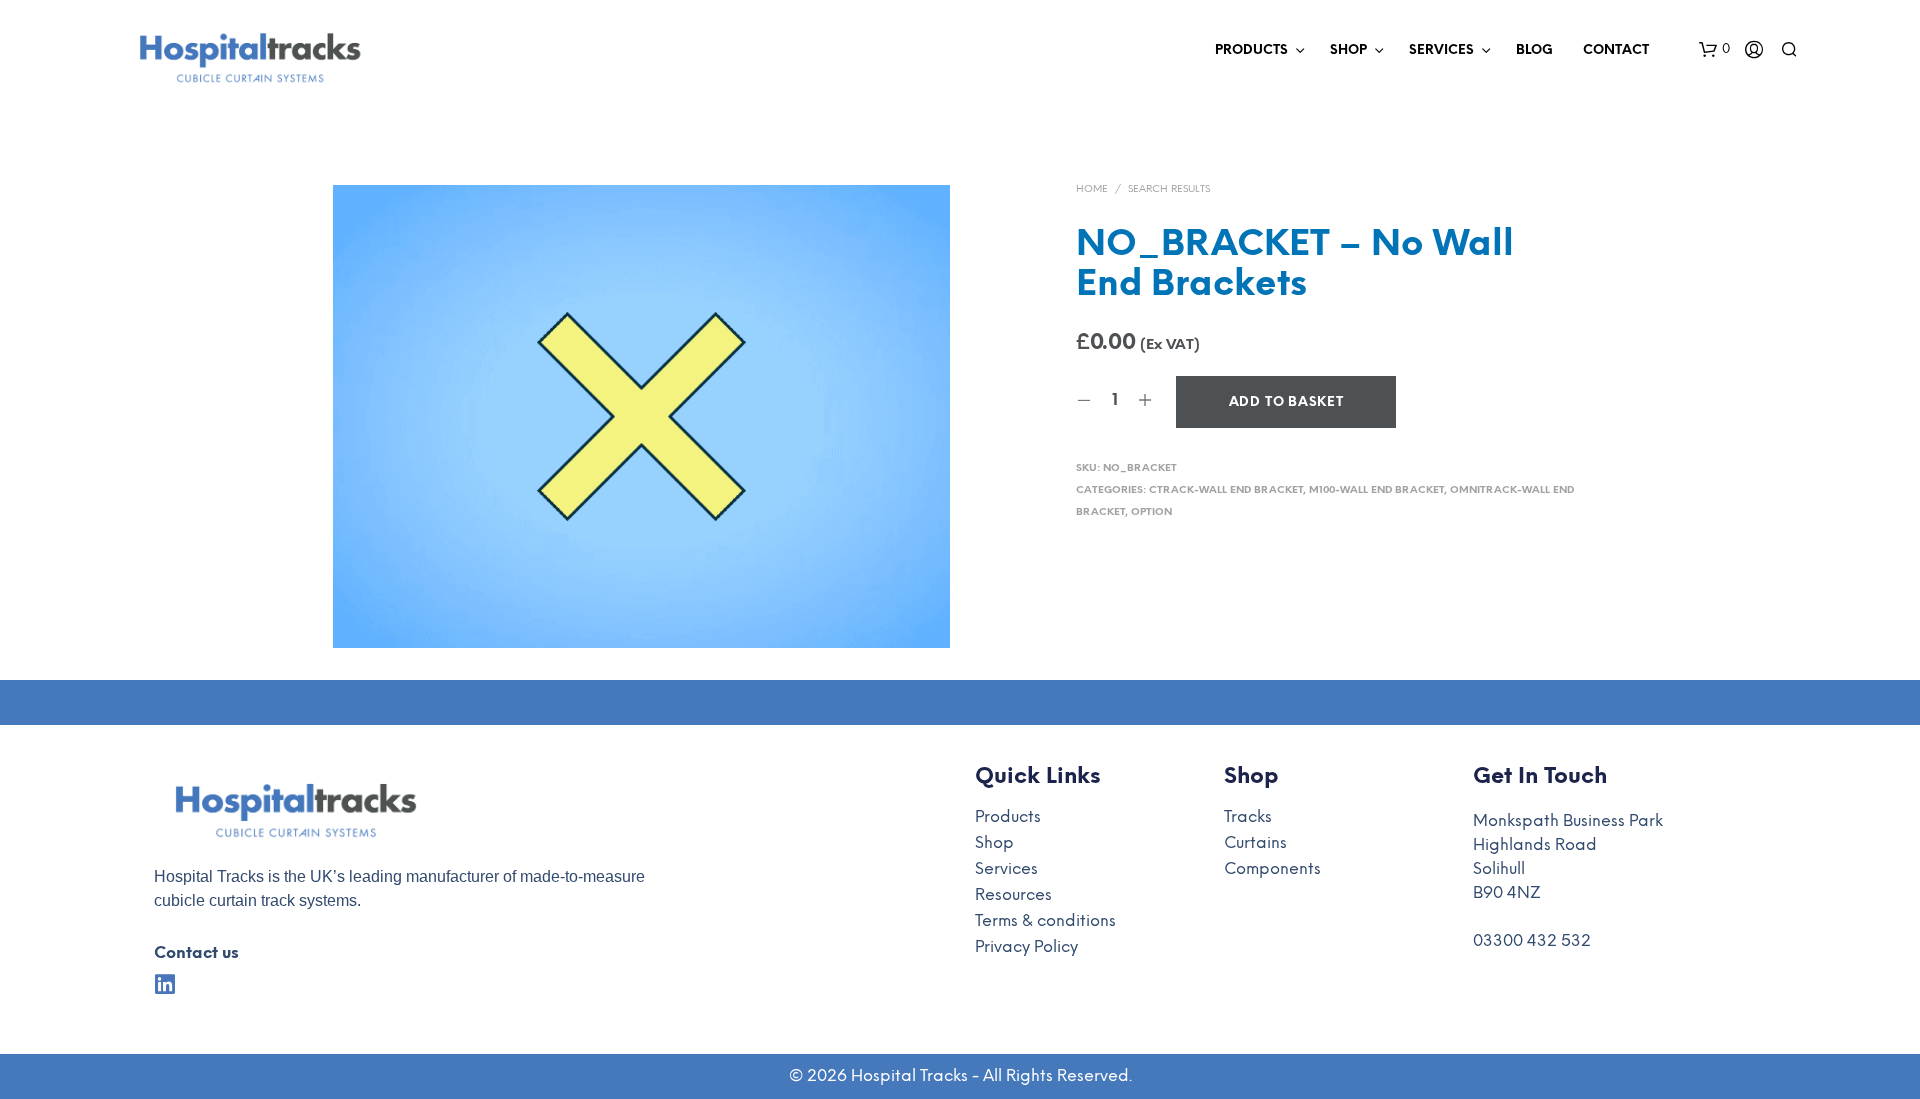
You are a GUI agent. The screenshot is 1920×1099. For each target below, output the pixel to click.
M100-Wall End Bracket (1376, 490)
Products (1251, 50)
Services (1441, 50)
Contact (1616, 50)
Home (1092, 189)
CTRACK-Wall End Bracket (1226, 490)
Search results (1169, 189)
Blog (1534, 50)
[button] (1714, 50)
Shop (1348, 50)
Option (1151, 512)
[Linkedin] (165, 984)
